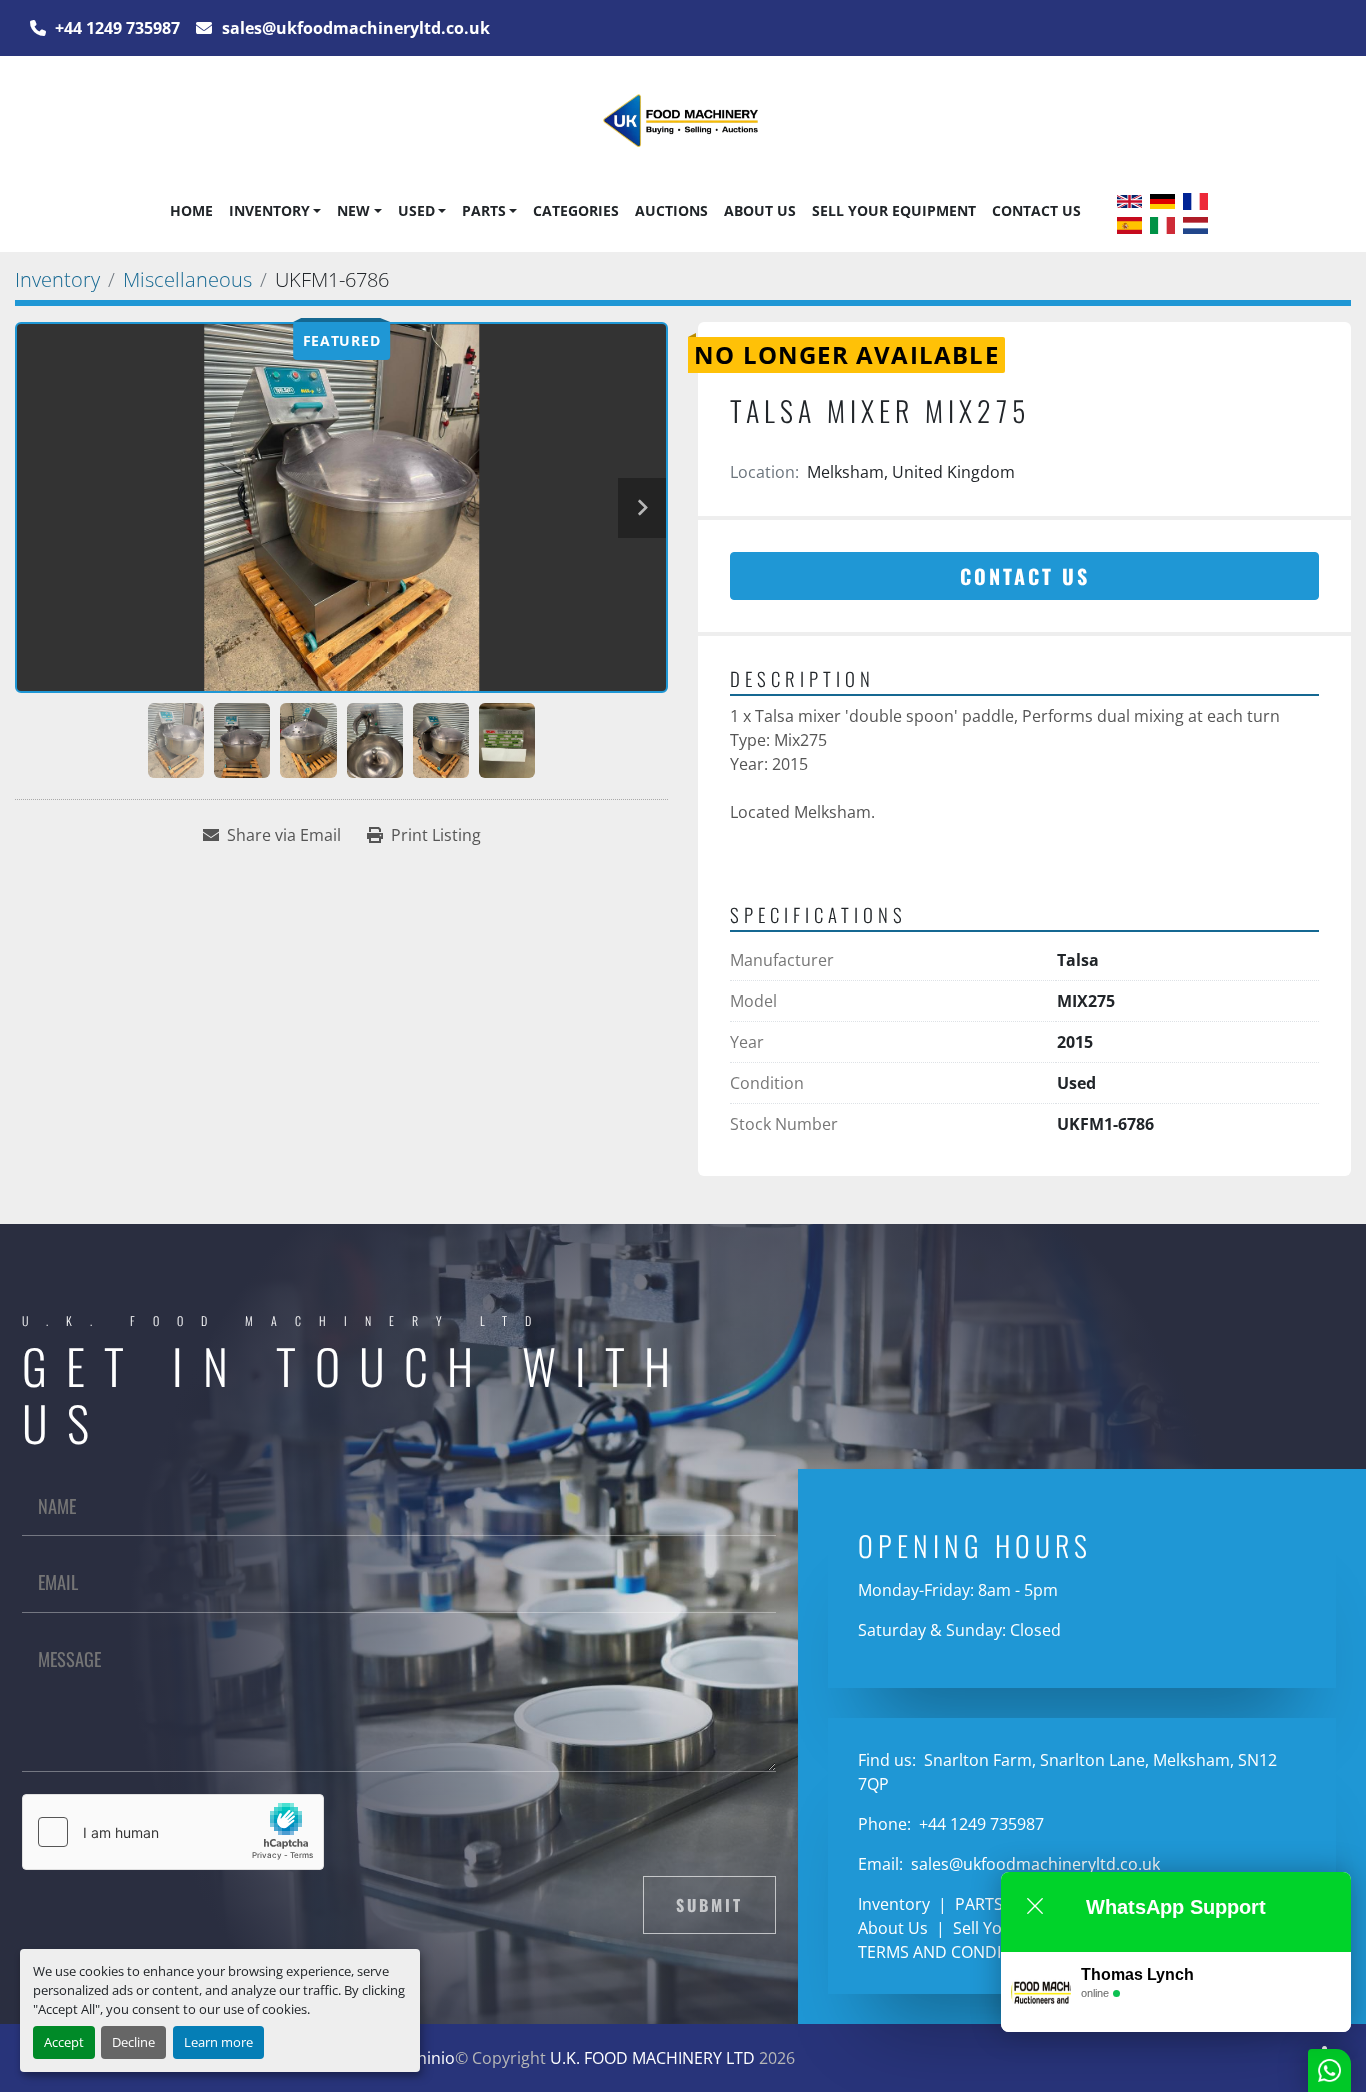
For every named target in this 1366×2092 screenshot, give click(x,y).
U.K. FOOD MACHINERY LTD (652, 2058)
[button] (275, 211)
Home (191, 210)
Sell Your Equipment (894, 210)
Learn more (218, 2042)
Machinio (420, 2058)
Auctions (671, 210)
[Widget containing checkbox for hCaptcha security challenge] (173, 1832)
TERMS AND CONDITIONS (952, 1952)
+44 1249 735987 (115, 28)
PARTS (484, 210)
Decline (133, 2042)
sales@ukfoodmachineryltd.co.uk (354, 28)
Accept (64, 2042)
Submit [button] (709, 1905)
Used (416, 210)
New (353, 210)
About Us (760, 210)
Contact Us (1036, 210)
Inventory (269, 210)
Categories (576, 210)
